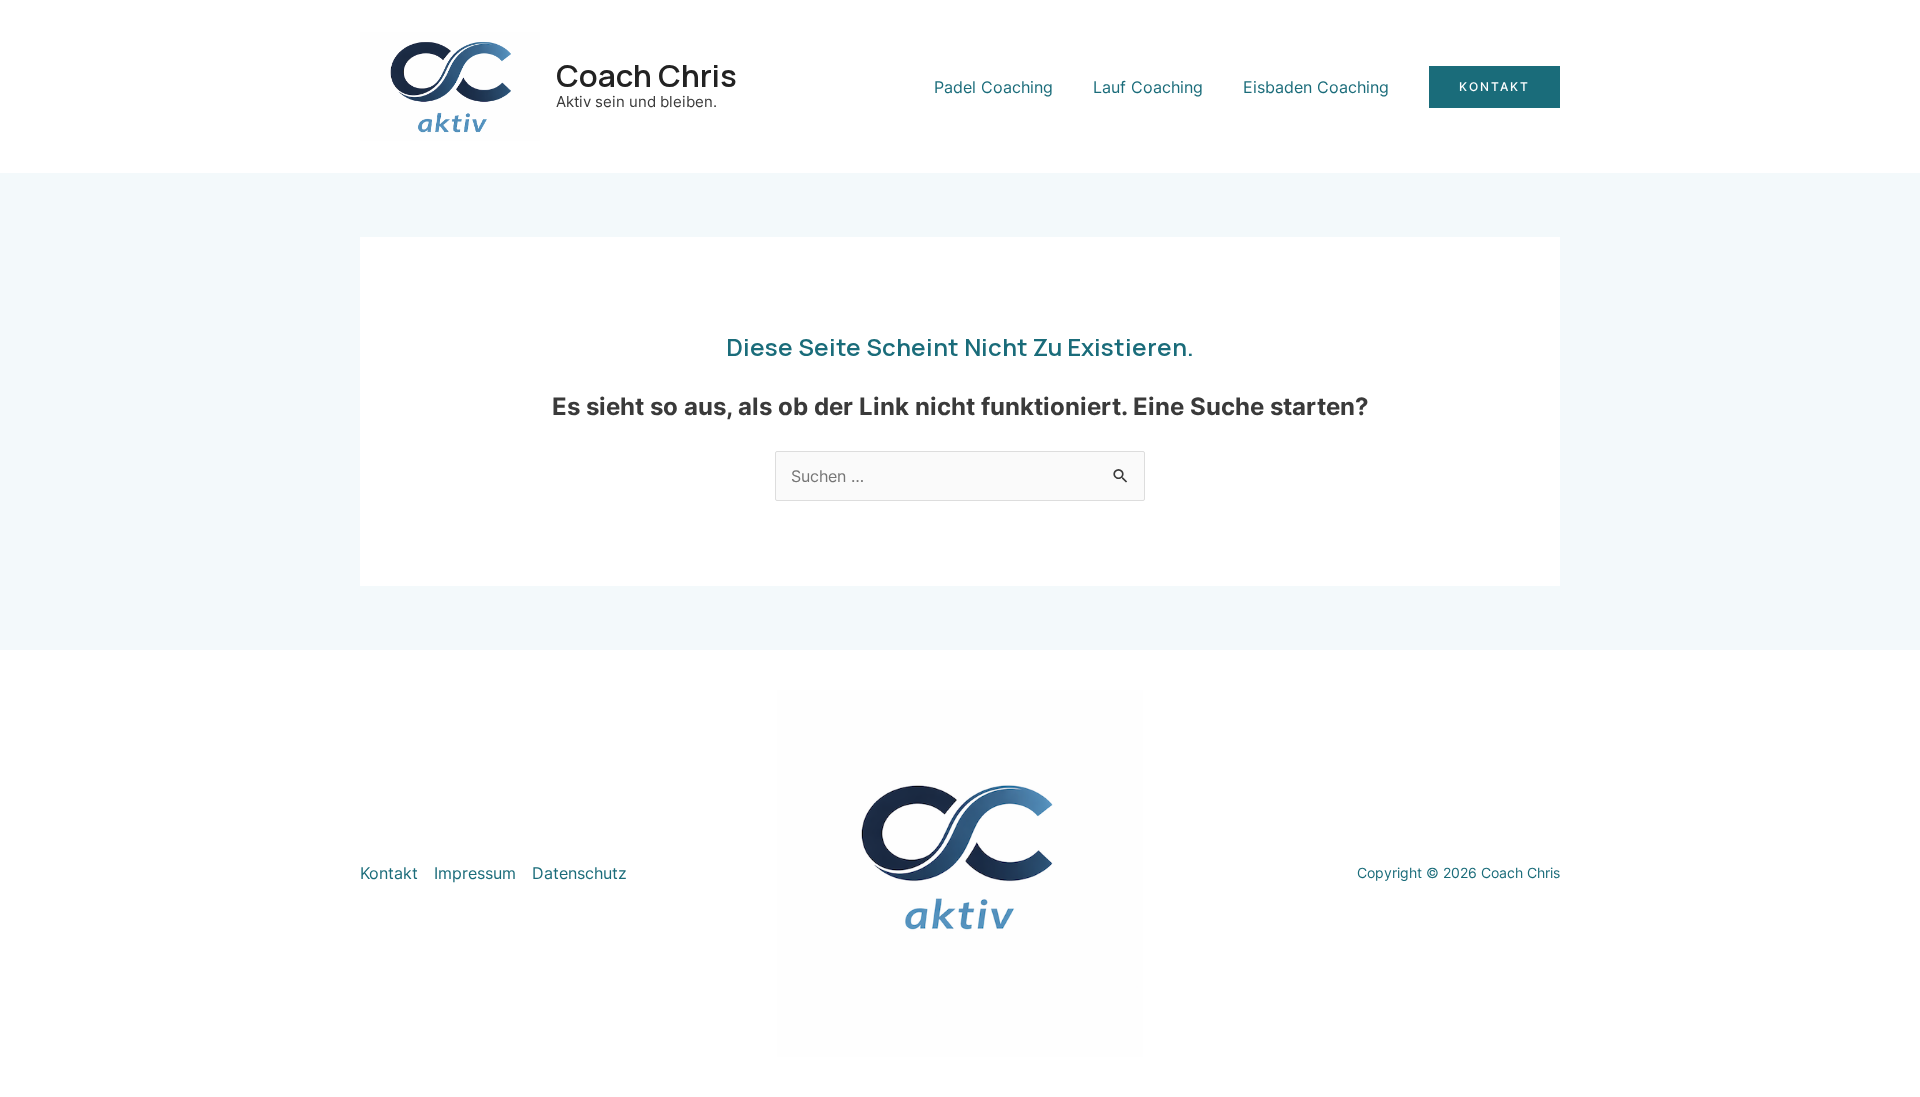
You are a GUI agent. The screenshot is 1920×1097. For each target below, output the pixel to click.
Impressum (475, 873)
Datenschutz (579, 873)
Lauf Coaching (1148, 87)
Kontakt (389, 873)
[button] (1494, 87)
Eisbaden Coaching (1316, 87)
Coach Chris (646, 75)
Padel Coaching (993, 87)
